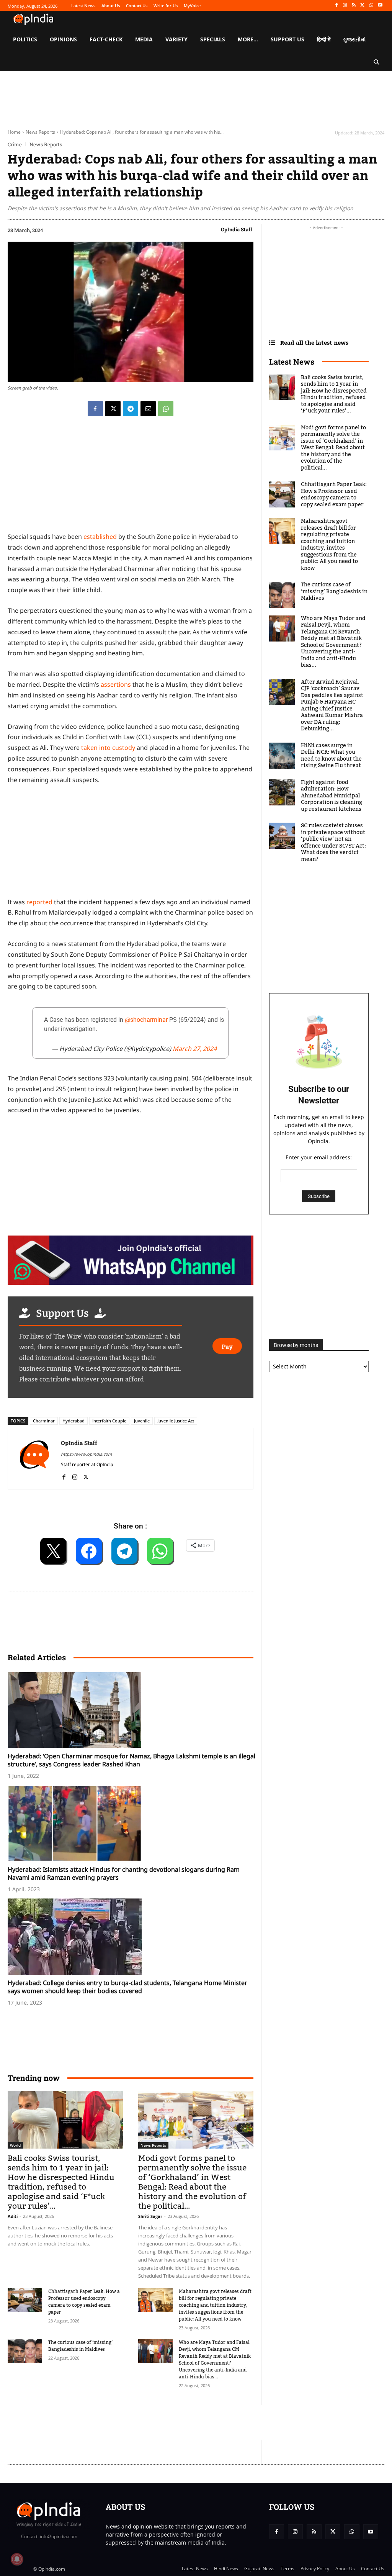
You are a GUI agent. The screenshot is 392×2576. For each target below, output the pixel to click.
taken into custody (108, 748)
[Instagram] (345, 6)
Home (14, 132)
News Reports (40, 132)
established (100, 537)
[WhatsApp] (371, 6)
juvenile (142, 1421)
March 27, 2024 (195, 1049)
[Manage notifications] (17, 2559)
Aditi (13, 2216)
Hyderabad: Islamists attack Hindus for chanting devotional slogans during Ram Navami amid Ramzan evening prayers (124, 1873)
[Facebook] (336, 6)
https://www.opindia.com (86, 1454)
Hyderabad (73, 1421)
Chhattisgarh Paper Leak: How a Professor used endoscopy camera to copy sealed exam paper (84, 2302)
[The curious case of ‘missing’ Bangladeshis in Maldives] (25, 2351)
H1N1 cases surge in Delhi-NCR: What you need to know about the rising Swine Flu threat (331, 756)
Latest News (292, 362)
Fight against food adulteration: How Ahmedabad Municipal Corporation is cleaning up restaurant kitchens (332, 796)
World (15, 2145)
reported (39, 902)
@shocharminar (146, 1020)
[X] (363, 6)
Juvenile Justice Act (176, 1421)
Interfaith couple (109, 1421)
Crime (15, 145)
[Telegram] (131, 409)
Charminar (44, 1421)
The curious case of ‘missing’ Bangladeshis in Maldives (80, 2346)
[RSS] (354, 6)
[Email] (148, 409)
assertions (116, 684)
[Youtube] (380, 6)
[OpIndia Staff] (34, 1459)
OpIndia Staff (237, 229)
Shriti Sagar (150, 2216)
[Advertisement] (147, 2422)
